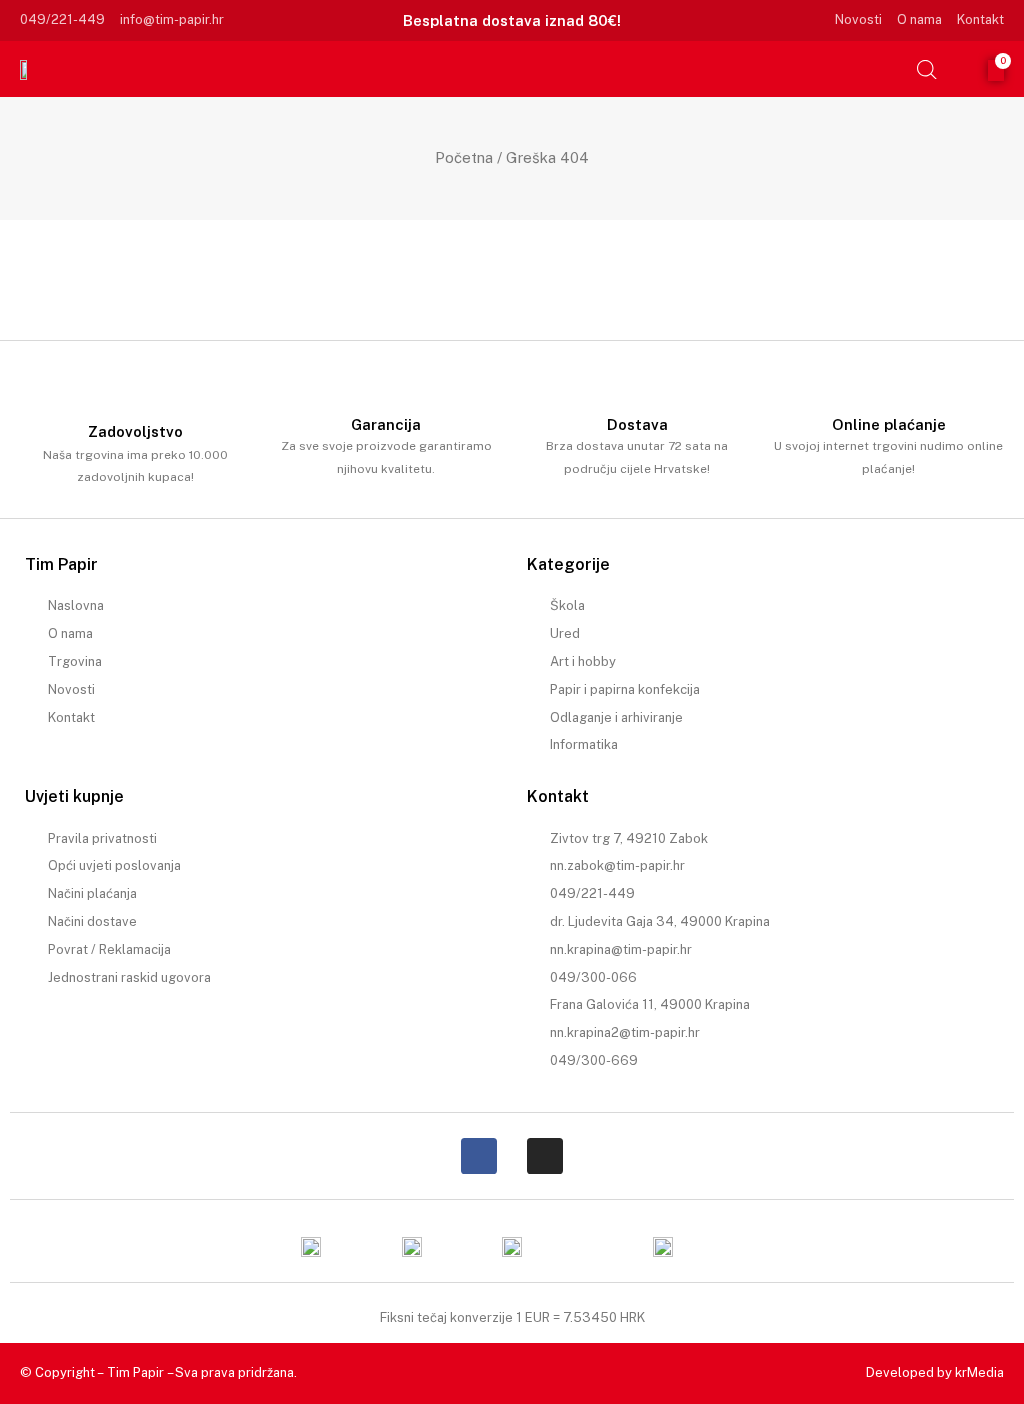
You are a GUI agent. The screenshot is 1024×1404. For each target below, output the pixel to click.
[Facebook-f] (479, 1156)
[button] (886, 69)
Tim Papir (135, 1372)
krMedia (979, 1372)
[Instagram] (545, 1156)
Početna (464, 157)
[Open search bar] (927, 69)
